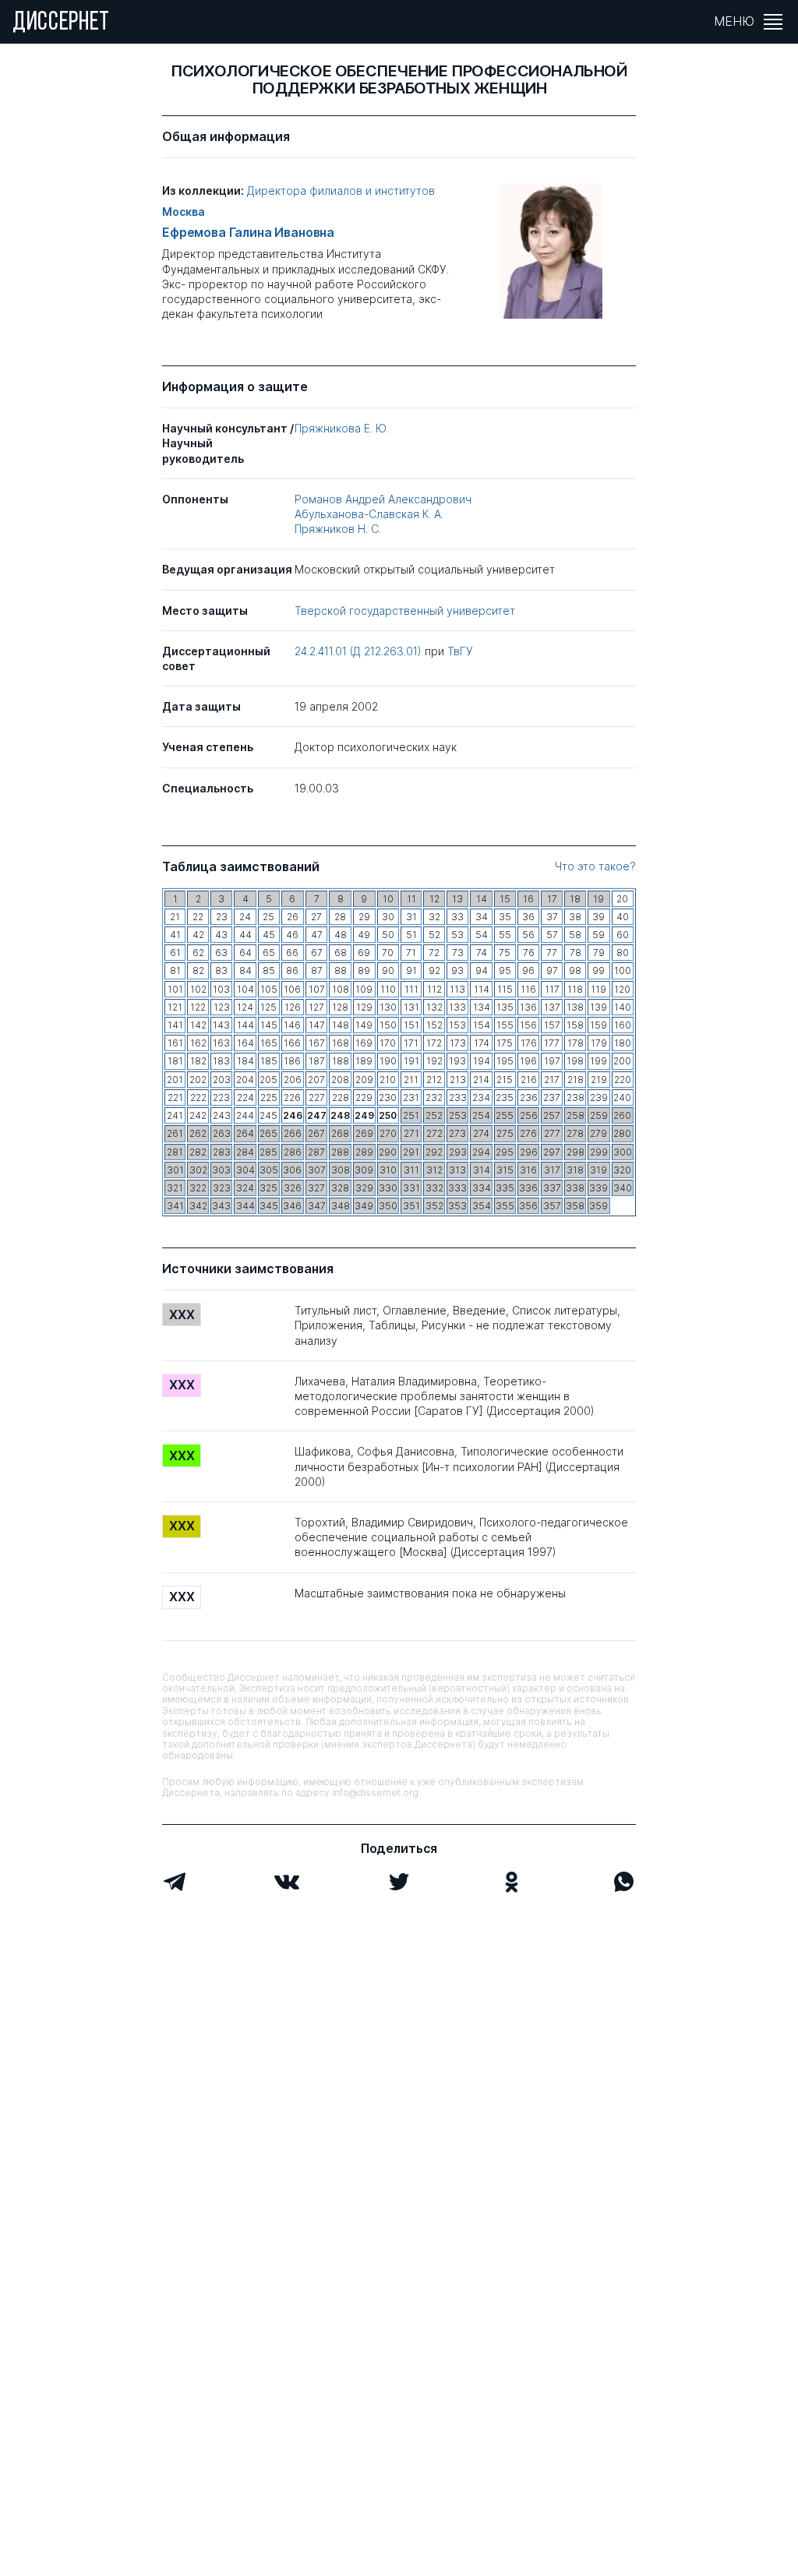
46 (292, 935)
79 (599, 953)
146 (292, 1025)
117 (552, 989)
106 (292, 989)
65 (269, 953)
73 (458, 953)
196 (528, 1061)
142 (198, 1025)
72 (434, 953)
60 (623, 935)
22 (198, 917)
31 (411, 917)
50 (388, 935)
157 (552, 1025)
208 (340, 1080)
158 (575, 1025)
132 (434, 1007)
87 (317, 970)
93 (457, 970)
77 (552, 953)
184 (245, 1061)
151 (411, 1025)
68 (341, 953)
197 (552, 1061)
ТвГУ (460, 651)
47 (317, 935)
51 (411, 935)
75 (505, 953)
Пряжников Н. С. (338, 529)
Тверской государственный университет (405, 610)
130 (388, 1007)
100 (623, 970)
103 (221, 989)
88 (341, 970)
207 (316, 1080)
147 (317, 1025)
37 (552, 917)
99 (598, 970)
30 (388, 917)
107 (317, 989)
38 (575, 917)
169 (364, 1043)
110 (388, 989)
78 (576, 953)
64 (245, 953)
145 (269, 1025)
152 (434, 1025)
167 (317, 1043)
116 (528, 989)
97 (552, 970)
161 (175, 1043)
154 (482, 1025)
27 (316, 917)
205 (268, 1080)
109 (364, 989)
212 (434, 1080)
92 (434, 970)
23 (222, 917)
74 (482, 953)
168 (341, 1043)
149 (364, 1025)
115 (505, 989)
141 (175, 1025)
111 (411, 989)
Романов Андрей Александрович (383, 499)
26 (293, 917)
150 (388, 1025)
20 (622, 899)
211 (411, 1080)
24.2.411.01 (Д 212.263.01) (360, 651)
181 (175, 1061)
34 (482, 917)
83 (221, 970)
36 (528, 917)
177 (552, 1043)
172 (434, 1043)
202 (198, 1080)
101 (175, 989)
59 (598, 935)
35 (505, 917)
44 (245, 935)
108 (341, 989)
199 (598, 1061)
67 (317, 953)
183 (221, 1061)
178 (576, 1043)
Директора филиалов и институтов (341, 191)
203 (222, 1080)
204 (245, 1080)
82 (198, 970)
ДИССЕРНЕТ (61, 23)
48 (341, 935)
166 (292, 1043)
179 (599, 1043)
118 (575, 989)
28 (340, 917)
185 (269, 1061)
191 (411, 1061)
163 (221, 1043)
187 (317, 1061)
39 (598, 917)
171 (411, 1043)
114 (482, 989)
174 (482, 1043)
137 (552, 1007)
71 (411, 953)
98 (575, 970)
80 (623, 953)
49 (364, 935)
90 (388, 970)
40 (623, 917)
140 (623, 1007)
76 (529, 953)
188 (341, 1061)
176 (529, 1043)
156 (528, 1025)
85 (269, 970)
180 (623, 1043)
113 (457, 989)
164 (245, 1043)
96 (528, 970)
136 (528, 1007)
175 (505, 1043)
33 (457, 917)
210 (388, 1080)
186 (292, 1061)
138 (575, 1007)
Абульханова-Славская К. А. (369, 514)
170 (388, 1043)
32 (434, 917)
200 (622, 1061)
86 (292, 970)
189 (364, 1061)
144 (245, 1025)
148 (341, 1025)
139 (598, 1007)
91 (411, 970)
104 (245, 989)
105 (269, 989)
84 (245, 970)
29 (364, 917)
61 (175, 953)
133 (457, 1007)
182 (198, 1061)
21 (175, 917)
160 (623, 1025)
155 (505, 1025)
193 (457, 1061)
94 (482, 970)
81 (175, 970)
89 (364, 970)
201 (175, 1080)
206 (293, 1080)
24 (245, 917)
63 (221, 953)
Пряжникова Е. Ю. (341, 428)
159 (598, 1025)
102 (198, 989)
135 (505, 1007)
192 (434, 1061)
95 (505, 970)
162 (198, 1043)
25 (268, 917)
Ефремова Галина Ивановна (248, 233)
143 (221, 1025)
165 (269, 1043)
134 (482, 1007)
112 (434, 989)
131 (411, 1007)
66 (292, 953)
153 (457, 1025)
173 (458, 1043)
